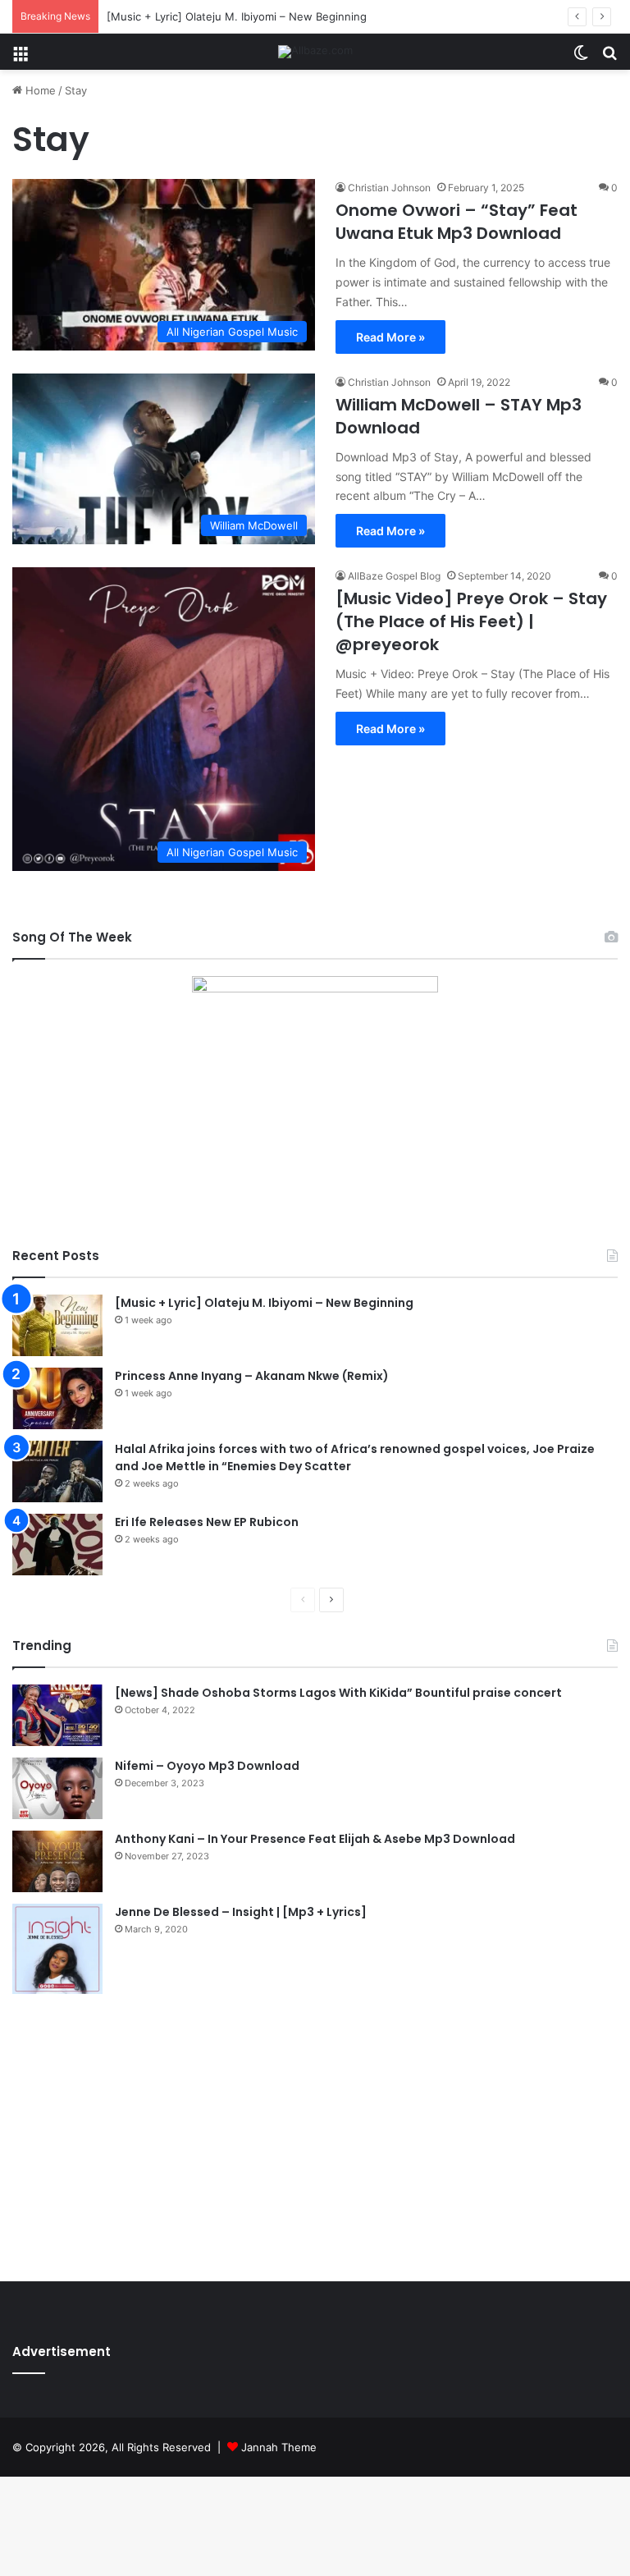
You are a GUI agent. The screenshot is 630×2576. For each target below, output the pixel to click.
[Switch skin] (581, 58)
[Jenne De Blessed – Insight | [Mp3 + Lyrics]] (57, 1949)
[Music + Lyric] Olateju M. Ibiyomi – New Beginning (237, 16)
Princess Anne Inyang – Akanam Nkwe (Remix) (252, 1376)
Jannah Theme (279, 2447)
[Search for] (609, 58)
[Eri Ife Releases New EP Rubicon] (57, 1545)
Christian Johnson (389, 188)
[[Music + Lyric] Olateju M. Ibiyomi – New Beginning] (57, 1325)
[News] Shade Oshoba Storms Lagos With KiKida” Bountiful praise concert (338, 1693)
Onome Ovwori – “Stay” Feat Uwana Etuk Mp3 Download (457, 222)
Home (39, 90)
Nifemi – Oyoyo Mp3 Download (207, 1766)
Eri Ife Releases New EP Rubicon (207, 1522)
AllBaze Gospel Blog (394, 576)
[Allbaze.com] (315, 52)
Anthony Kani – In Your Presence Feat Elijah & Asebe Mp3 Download (315, 1839)
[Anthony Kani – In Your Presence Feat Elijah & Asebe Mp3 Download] (57, 1861)
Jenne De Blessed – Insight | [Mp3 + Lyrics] (241, 1912)
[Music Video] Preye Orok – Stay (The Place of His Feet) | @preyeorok (471, 621)
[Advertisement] (315, 2134)
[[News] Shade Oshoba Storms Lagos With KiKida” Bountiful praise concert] (57, 1715)
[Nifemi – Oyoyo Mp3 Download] (57, 1788)
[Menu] (21, 58)
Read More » (390, 337)
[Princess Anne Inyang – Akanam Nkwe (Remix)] (57, 1398)
